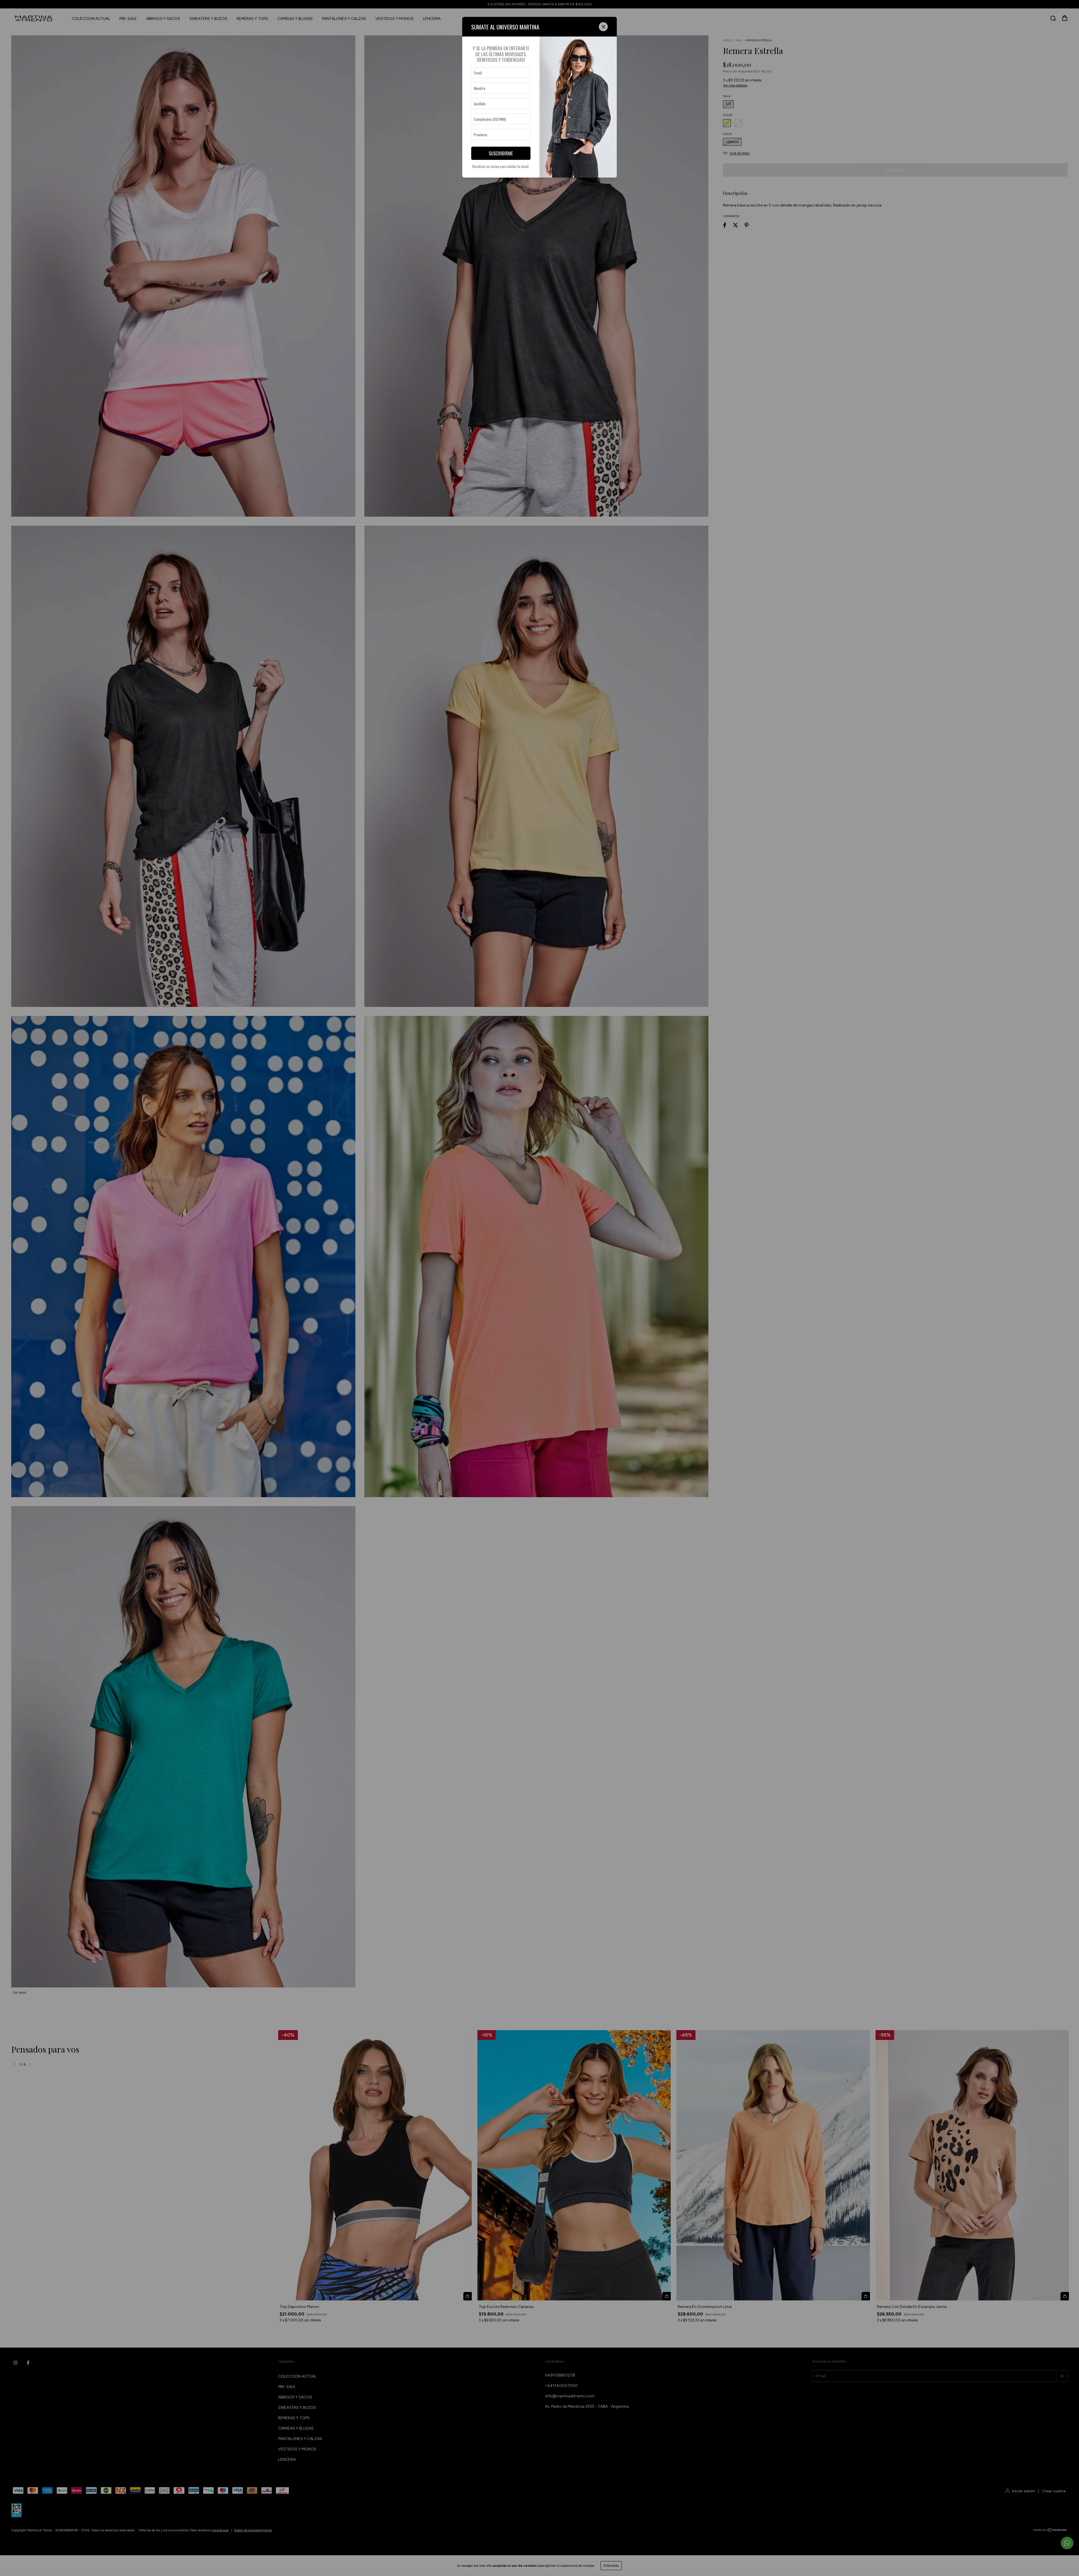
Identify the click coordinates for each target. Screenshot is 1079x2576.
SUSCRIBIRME (501, 153)
